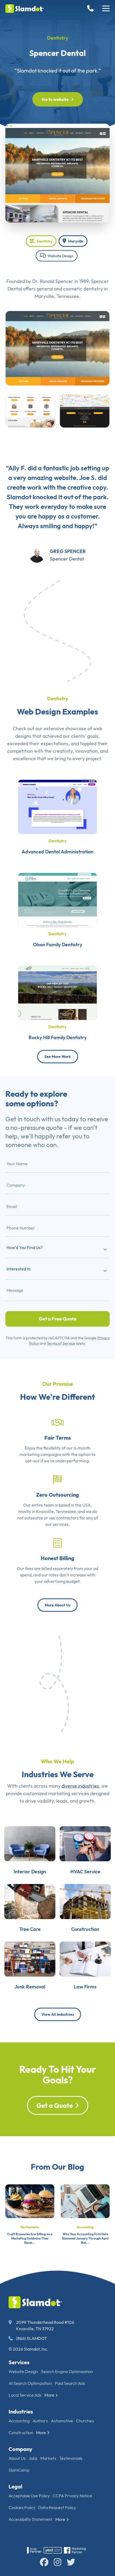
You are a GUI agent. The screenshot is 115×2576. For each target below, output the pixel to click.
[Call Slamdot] (91, 9)
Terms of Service (61, 1343)
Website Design (60, 256)
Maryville (75, 241)
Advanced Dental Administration (57, 852)
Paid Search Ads (70, 2383)
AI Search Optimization (30, 2383)
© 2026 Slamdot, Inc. (28, 2349)
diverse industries (80, 1786)
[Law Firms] (85, 1959)
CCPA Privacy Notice (72, 2496)
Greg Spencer (68, 551)
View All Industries (58, 2014)
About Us (17, 2458)
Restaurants (30, 2227)
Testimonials (71, 2458)
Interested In (18, 1269)
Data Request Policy (57, 2507)
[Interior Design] (30, 1843)
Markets (48, 2458)
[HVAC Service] (85, 1843)
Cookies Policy (22, 2507)
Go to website (55, 99)
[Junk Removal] (30, 1959)
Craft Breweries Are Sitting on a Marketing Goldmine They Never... (30, 2238)
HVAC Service (85, 1872)
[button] (106, 9)
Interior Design (30, 1872)
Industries (21, 2412)
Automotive (62, 2421)
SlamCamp (19, 2470)
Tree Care (30, 1929)
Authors (40, 2421)
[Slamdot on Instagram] (57, 2562)
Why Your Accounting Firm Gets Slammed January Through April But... (85, 2238)
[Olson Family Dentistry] (57, 899)
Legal (15, 2486)
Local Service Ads (25, 2395)
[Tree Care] (30, 1901)
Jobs (33, 2458)
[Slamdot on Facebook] (44, 2562)
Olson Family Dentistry (57, 945)
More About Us (57, 1605)
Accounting (85, 2227)
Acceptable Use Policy (29, 2496)
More (49, 2395)
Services (19, 2362)
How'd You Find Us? (25, 1247)
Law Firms (85, 1987)
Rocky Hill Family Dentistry (58, 1037)
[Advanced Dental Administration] (57, 806)
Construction (85, 1929)
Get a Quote (55, 2105)
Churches (85, 2421)
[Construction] (85, 1901)
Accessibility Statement (30, 2519)
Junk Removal (30, 1987)
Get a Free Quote (58, 1319)
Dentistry (58, 38)
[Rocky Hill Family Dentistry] (57, 992)
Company (20, 2449)
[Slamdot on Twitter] (71, 2562)
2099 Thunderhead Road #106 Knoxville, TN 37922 (45, 2325)
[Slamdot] (25, 9)
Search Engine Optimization (67, 2371)
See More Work (58, 1057)
